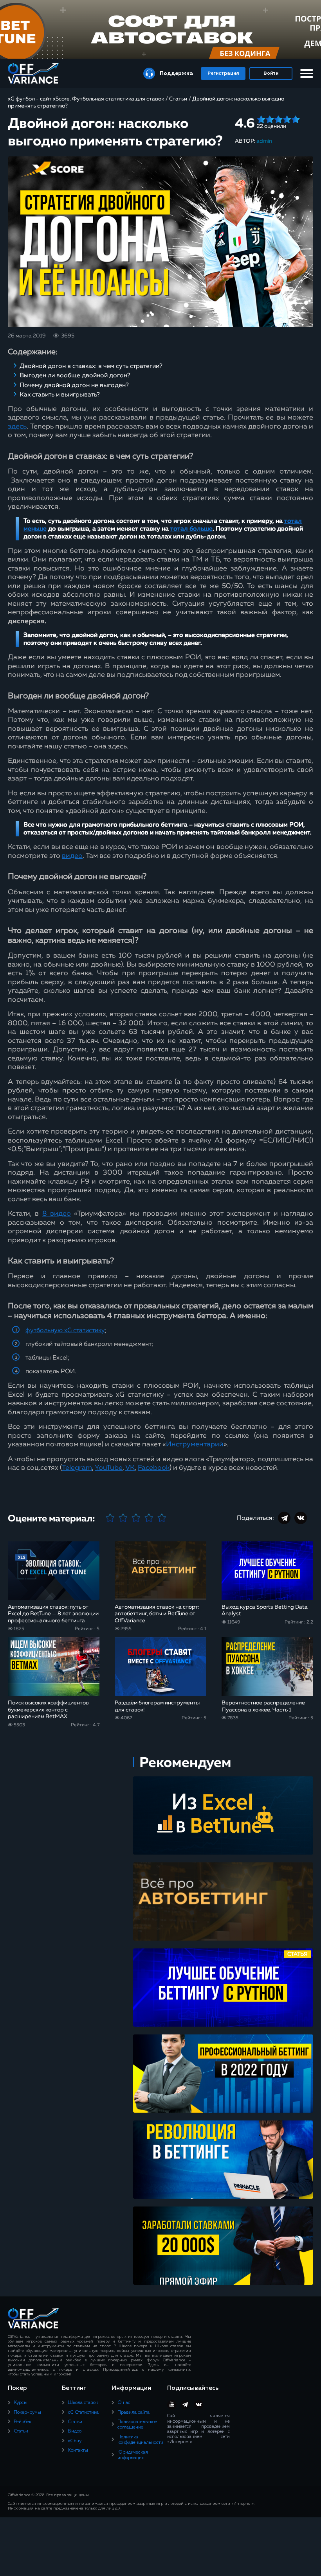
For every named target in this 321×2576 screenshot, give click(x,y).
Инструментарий (195, 1444)
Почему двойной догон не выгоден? (74, 386)
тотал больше (191, 529)
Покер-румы (27, 2413)
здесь (17, 427)
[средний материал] (136, 1518)
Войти (271, 74)
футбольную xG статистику (65, 1331)
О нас (124, 2403)
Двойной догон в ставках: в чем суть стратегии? (91, 366)
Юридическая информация (133, 2455)
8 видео (57, 1214)
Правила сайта (133, 2413)
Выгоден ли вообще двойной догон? (75, 376)
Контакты (78, 2450)
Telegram (77, 1468)
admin (264, 141)
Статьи (21, 2431)
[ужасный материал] (110, 1518)
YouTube (109, 1468)
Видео (75, 2431)
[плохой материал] (123, 1518)
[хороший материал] (149, 1518)
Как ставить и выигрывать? (60, 395)
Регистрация (223, 74)
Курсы (21, 2403)
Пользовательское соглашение (137, 2425)
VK (130, 1468)
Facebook (154, 1468)
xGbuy (75, 2441)
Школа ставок (83, 2403)
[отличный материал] (162, 1518)
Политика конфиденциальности (140, 2440)
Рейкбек (23, 2422)
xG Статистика (83, 2413)
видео (72, 856)
